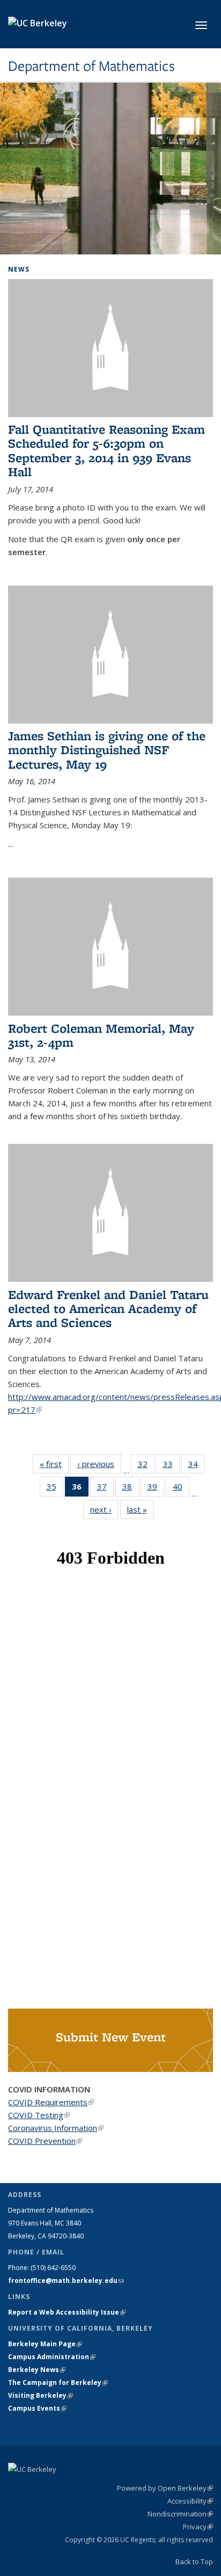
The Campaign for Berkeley (58, 2382)
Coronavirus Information (56, 2128)
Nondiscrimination (180, 2514)
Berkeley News (37, 2370)
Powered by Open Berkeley (165, 2488)
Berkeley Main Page (45, 2344)
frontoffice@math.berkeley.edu (66, 2281)
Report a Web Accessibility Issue (67, 2312)
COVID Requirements (51, 2102)
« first (54, 1464)
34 (197, 1466)
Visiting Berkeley (40, 2395)
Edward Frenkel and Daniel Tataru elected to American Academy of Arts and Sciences (108, 1309)
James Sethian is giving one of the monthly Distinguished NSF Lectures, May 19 (107, 750)
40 (181, 1489)
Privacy (198, 2527)
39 (156, 1489)
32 (146, 1466)
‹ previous (99, 1464)
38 (131, 1489)
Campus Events (37, 2408)
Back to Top (194, 2562)
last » (141, 1509)
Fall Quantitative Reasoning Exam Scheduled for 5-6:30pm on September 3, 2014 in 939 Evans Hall (106, 450)
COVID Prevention (45, 2141)
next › (104, 1509)
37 (105, 1489)
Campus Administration (52, 2357)
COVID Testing (39, 2115)
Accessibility (190, 2501)
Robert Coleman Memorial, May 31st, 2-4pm (101, 1035)
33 (171, 1466)
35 (55, 1489)
